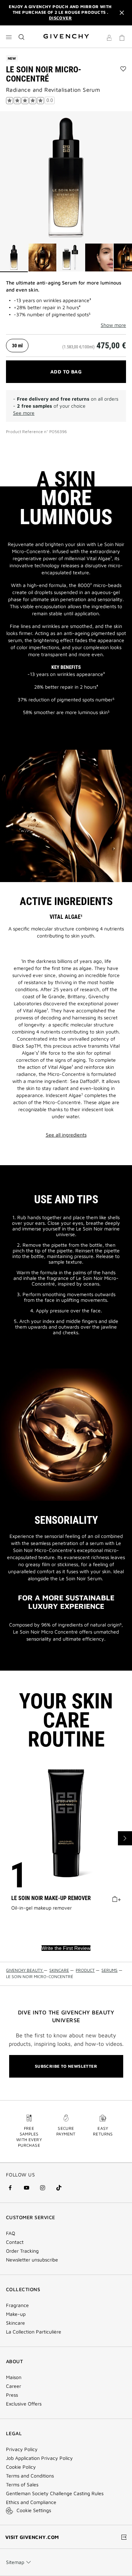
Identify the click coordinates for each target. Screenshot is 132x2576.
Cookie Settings (34, 2510)
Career (14, 2386)
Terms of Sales (22, 2485)
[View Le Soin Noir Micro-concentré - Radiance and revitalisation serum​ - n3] (71, 258)
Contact (15, 2242)
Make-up (16, 2314)
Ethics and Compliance (31, 2502)
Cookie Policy (21, 2467)
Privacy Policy (22, 2449)
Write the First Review (66, 1948)
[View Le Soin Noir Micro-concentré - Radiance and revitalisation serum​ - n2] (42, 258)
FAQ (11, 2233)
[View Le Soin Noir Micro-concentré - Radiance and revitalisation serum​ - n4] (99, 258)
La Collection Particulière (34, 2332)
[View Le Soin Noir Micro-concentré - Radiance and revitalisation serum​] (14, 258)
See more (24, 413)
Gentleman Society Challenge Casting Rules (55, 2493)
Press (12, 2395)
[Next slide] (125, 1838)
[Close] (122, 13)
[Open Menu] (9, 37)
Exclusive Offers (24, 2404)
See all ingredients (66, 1135)
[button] (109, 39)
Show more (113, 325)
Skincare (15, 2323)
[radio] (17, 346)
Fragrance (17, 2305)
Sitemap (15, 2562)
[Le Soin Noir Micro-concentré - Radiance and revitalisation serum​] (66, 177)
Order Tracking (22, 2251)
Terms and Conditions (30, 2476)
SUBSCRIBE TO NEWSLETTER (66, 2066)
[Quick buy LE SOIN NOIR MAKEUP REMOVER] (116, 1898)
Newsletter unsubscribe (32, 2260)
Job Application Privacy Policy (39, 2458)
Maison (14, 2377)
